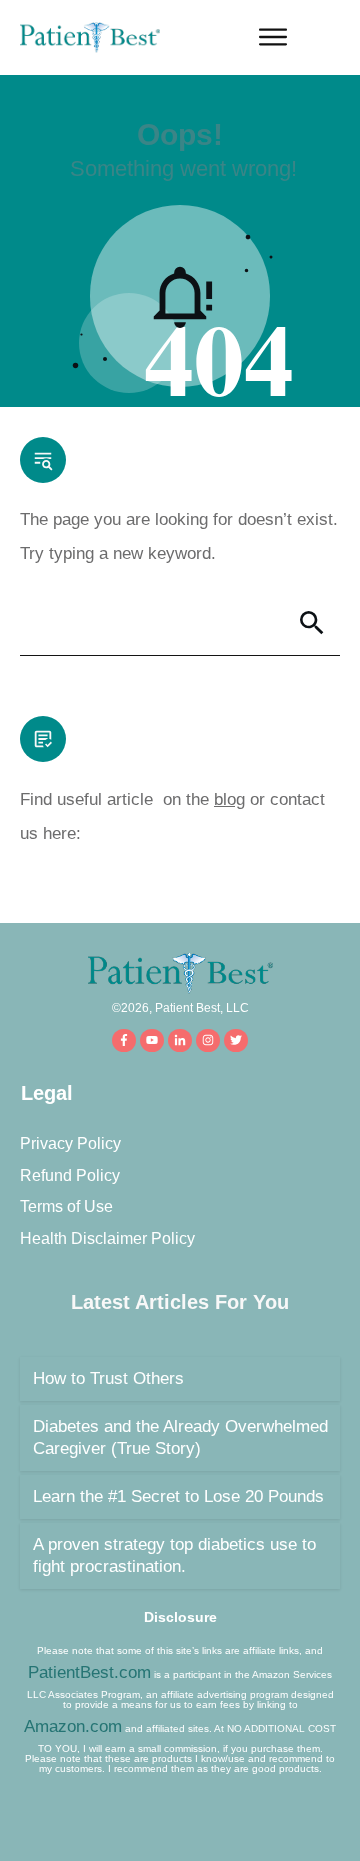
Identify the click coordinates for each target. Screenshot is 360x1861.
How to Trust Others (108, 1378)
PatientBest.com (89, 1672)
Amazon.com (73, 1726)
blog (229, 799)
